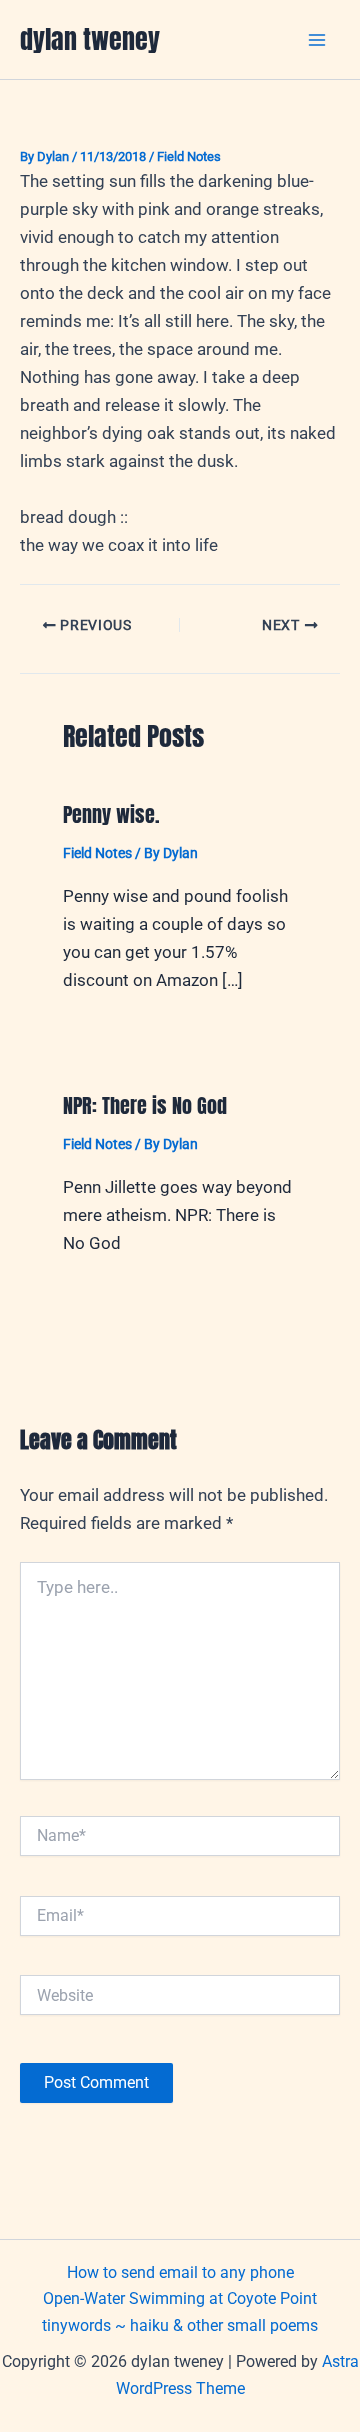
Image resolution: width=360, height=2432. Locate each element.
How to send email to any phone (180, 2272)
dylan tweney (90, 39)
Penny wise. (111, 814)
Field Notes (189, 156)
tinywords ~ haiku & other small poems (180, 2325)
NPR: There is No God (145, 1105)
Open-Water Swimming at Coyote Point (180, 2298)
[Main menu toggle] (318, 40)
